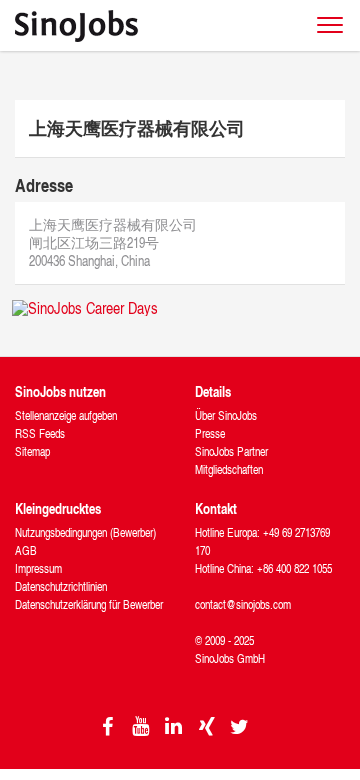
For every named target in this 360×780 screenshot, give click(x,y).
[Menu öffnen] (330, 25)
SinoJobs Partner (231, 451)
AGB (26, 550)
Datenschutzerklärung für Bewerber (89, 604)
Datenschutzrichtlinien (61, 586)
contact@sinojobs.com (243, 604)
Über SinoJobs (226, 415)
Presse (210, 433)
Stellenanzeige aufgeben (66, 415)
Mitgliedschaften (229, 469)
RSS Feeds (40, 433)
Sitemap (32, 451)
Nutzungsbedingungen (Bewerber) (85, 532)
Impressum (38, 568)
